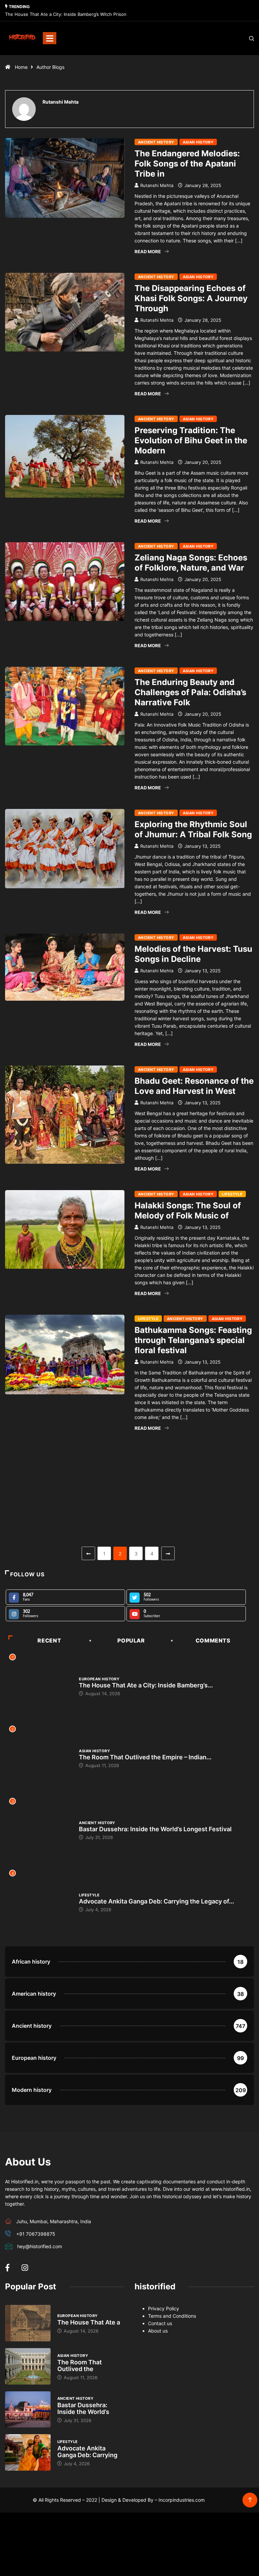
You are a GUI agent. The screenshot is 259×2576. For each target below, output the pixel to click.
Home (21, 67)
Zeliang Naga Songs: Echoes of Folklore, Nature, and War (191, 563)
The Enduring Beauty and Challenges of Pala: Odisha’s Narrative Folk (190, 692)
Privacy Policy (164, 2308)
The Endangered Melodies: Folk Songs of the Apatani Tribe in (187, 164)
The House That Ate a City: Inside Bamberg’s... (146, 1685)
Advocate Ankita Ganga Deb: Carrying (87, 2452)
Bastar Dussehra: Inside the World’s (83, 2408)
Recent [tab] (49, 1640)
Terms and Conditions (172, 2316)
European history (99, 1679)
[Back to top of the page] (250, 2500)
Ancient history (156, 142)
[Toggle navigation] (50, 38)
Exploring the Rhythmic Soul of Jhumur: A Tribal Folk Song (193, 829)
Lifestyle (232, 1194)
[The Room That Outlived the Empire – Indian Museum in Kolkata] (28, 2366)
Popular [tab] (131, 1640)
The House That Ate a (89, 2322)
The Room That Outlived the (80, 2365)
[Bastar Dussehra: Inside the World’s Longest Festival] (28, 2410)
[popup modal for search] (243, 38)
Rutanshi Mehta (157, 185)
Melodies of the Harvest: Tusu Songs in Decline (193, 954)
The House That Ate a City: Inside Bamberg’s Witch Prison (66, 14)
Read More (148, 252)
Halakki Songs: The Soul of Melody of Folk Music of (188, 1211)
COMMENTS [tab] (213, 1640)
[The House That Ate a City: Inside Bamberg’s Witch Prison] (28, 2323)
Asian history (198, 142)
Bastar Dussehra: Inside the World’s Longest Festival (155, 1829)
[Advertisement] (129, 1497)
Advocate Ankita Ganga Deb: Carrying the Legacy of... (156, 1901)
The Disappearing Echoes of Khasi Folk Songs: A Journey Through (191, 298)
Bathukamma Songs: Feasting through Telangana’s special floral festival (193, 1340)
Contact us (160, 2323)
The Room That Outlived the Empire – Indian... (145, 1757)
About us (158, 2331)
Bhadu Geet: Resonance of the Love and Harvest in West (194, 1086)
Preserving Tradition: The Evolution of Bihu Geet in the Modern (191, 440)
